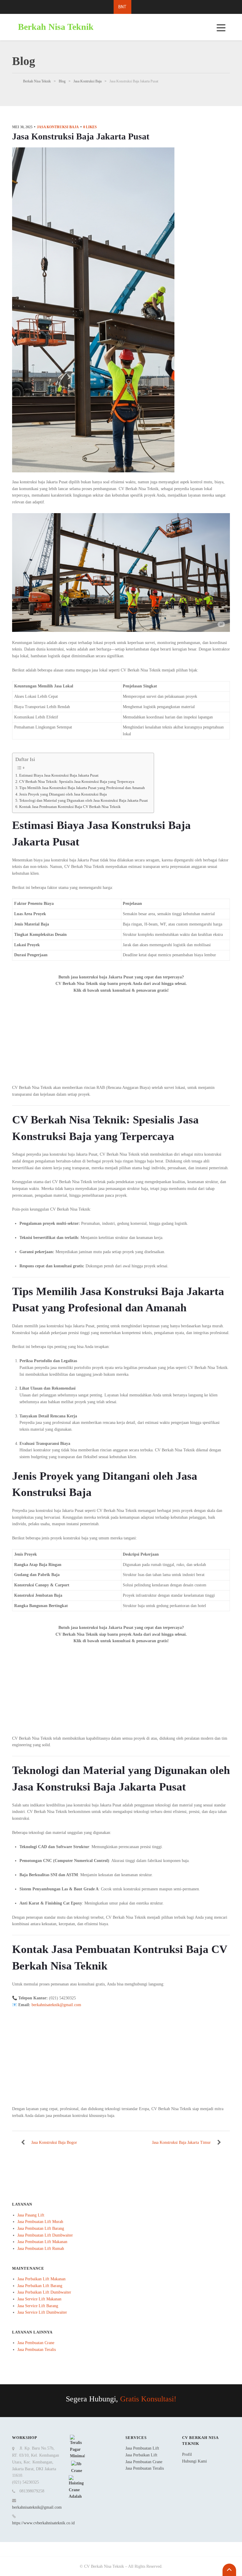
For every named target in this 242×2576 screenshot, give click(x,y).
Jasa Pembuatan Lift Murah (40, 2222)
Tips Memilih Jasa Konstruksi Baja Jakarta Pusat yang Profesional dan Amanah (82, 788)
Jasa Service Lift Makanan (39, 2299)
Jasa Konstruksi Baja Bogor (54, 2142)
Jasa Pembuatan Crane (36, 2343)
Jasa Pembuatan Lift (142, 2448)
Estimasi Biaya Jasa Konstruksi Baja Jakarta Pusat (59, 775)
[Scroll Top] (229, 2570)
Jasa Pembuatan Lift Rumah (41, 2249)
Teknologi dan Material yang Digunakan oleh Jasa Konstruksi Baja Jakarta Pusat (84, 801)
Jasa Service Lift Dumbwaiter (42, 2312)
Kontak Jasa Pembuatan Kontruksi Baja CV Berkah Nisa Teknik (70, 807)
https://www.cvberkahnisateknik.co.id (43, 2523)
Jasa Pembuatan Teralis (37, 2350)
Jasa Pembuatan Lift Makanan (42, 2242)
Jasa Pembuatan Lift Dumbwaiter (45, 2235)
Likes (90, 127)
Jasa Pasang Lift (31, 2215)
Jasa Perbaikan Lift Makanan (41, 2279)
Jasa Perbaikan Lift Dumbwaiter (44, 2292)
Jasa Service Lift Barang (38, 2306)
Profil (187, 2454)
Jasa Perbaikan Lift (141, 2455)
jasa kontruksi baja (58, 127)
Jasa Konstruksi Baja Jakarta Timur (181, 2142)
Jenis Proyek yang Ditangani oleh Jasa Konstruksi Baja (63, 794)
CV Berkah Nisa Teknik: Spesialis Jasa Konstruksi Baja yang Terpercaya (77, 782)
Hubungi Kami (194, 2461)
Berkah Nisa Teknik (56, 27)
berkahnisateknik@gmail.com (37, 2507)
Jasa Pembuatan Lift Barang (41, 2228)
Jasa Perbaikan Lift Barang (40, 2286)
